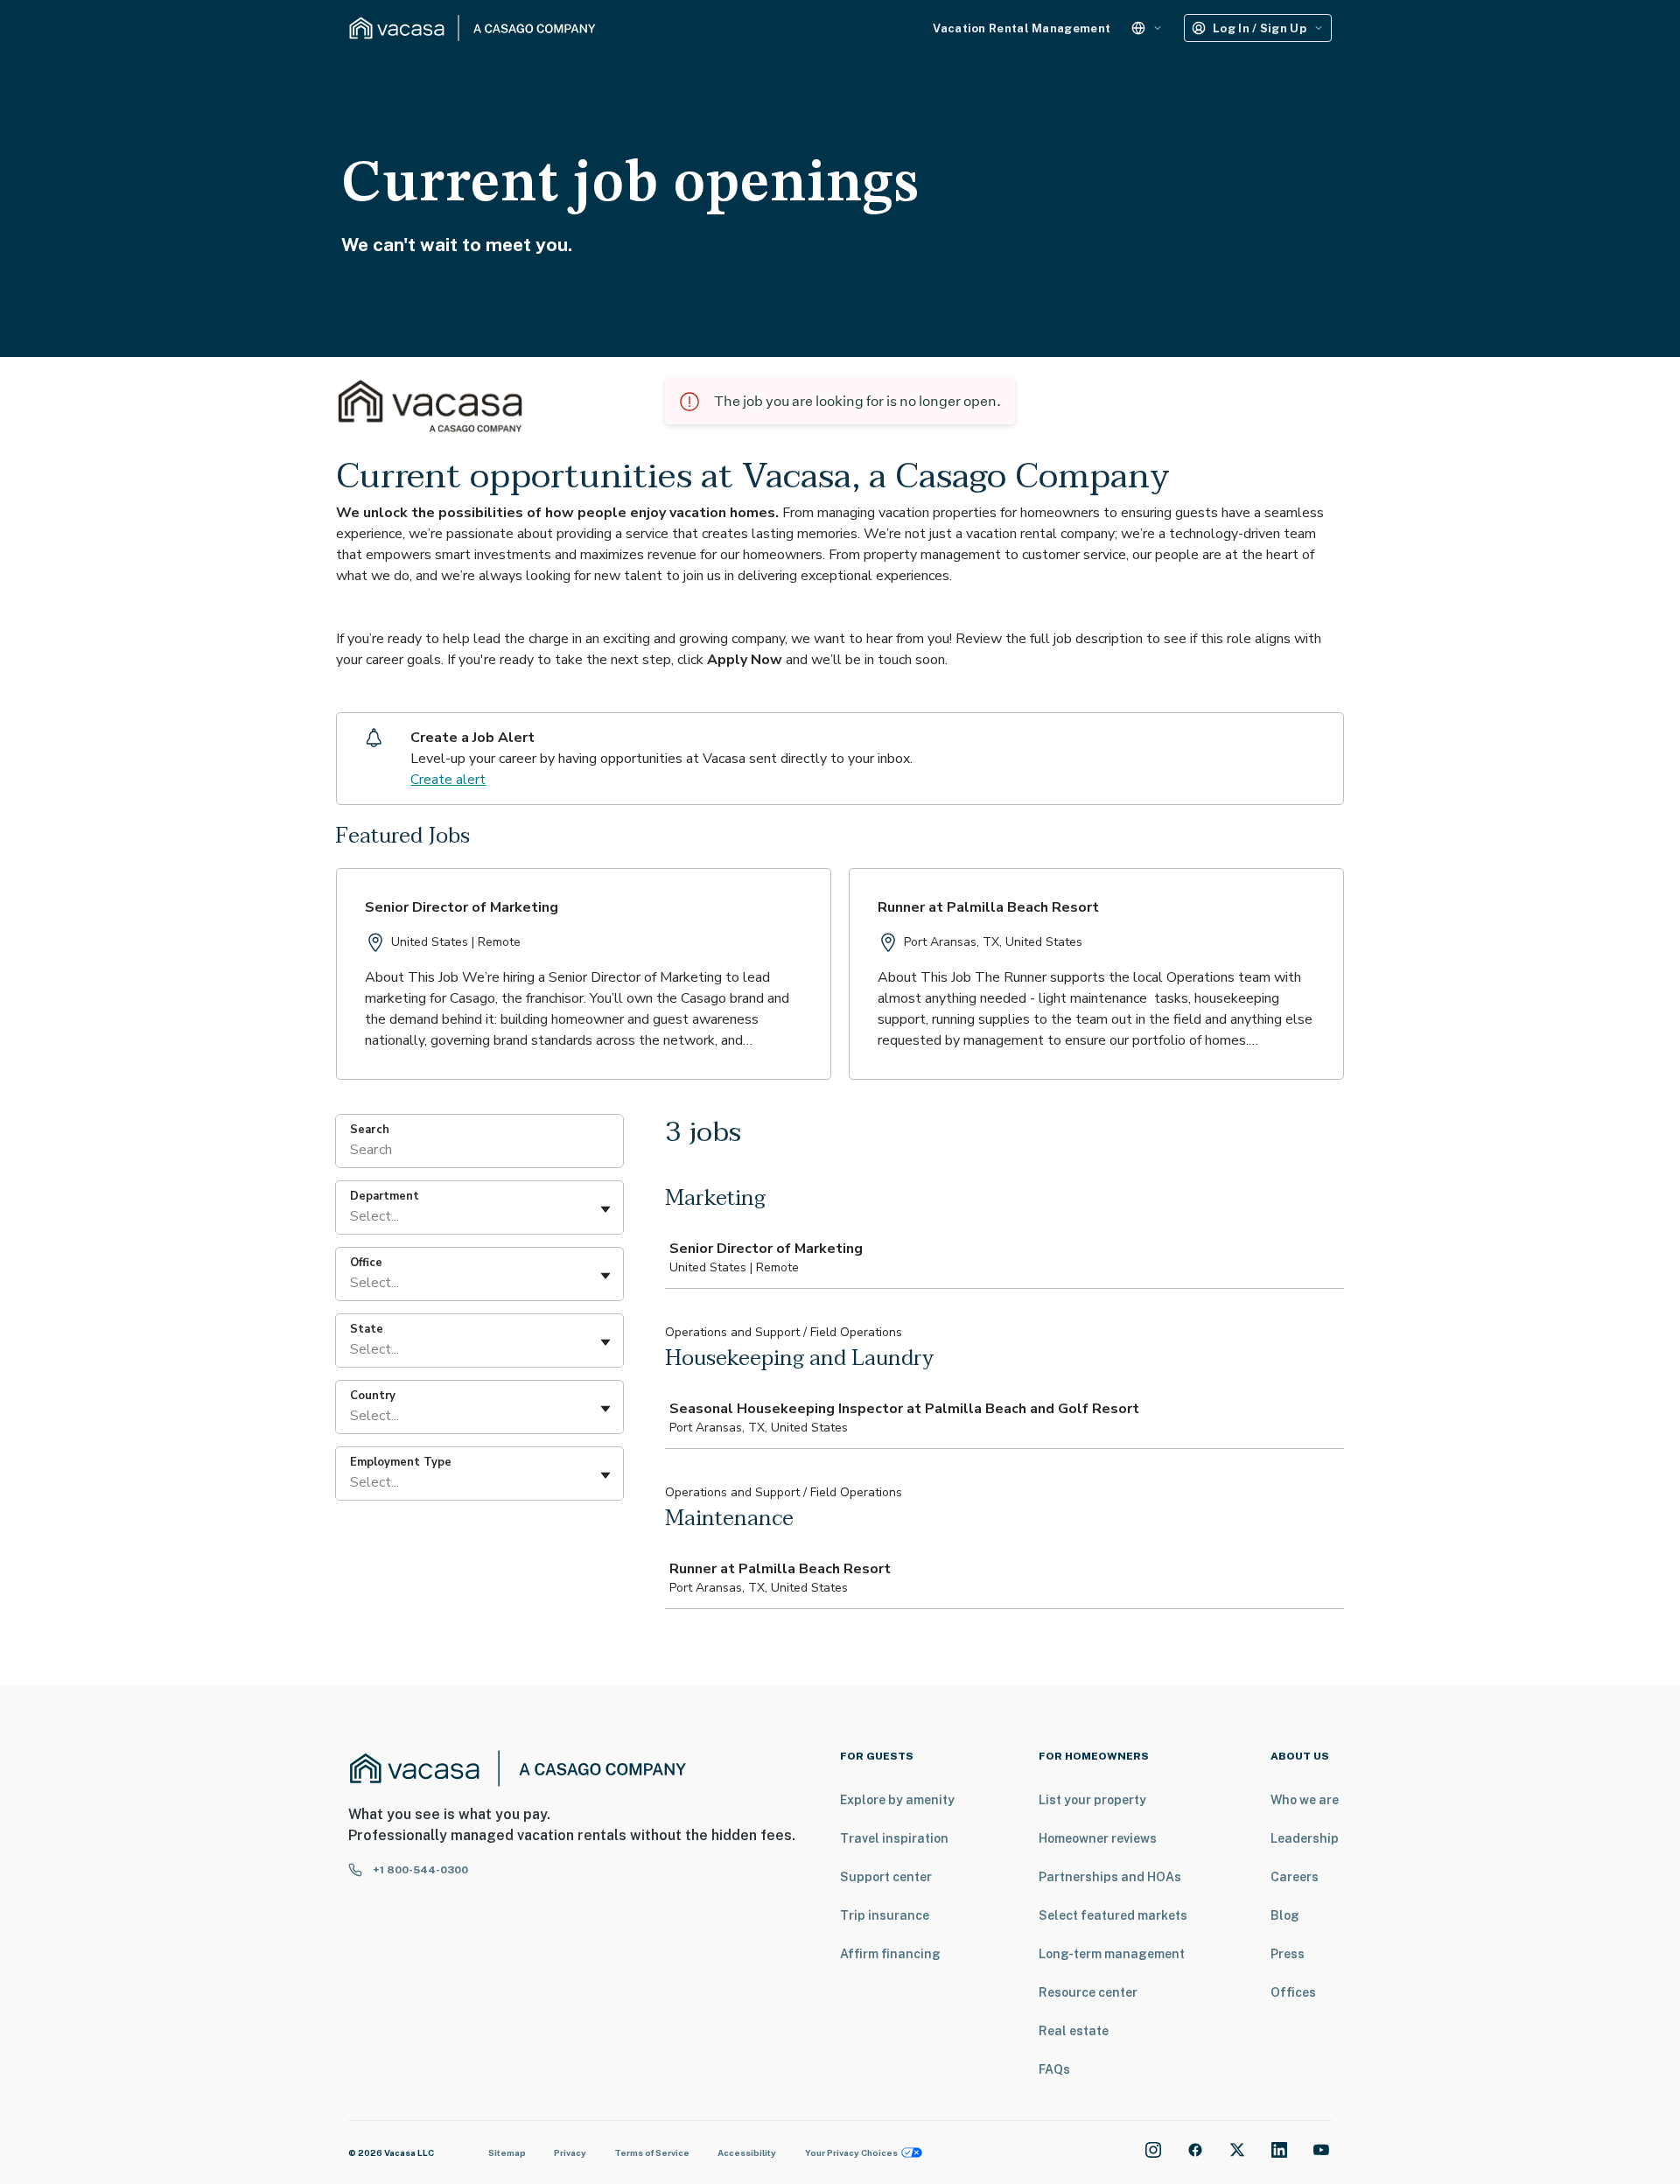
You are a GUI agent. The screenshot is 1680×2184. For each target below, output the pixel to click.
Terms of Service (652, 2152)
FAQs (1054, 2069)
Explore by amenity (897, 1800)
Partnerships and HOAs (1110, 1877)
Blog (1285, 1915)
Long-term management (1112, 1954)
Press (1288, 1954)
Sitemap (507, 2152)
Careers (1295, 1877)
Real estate (1074, 2031)
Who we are (1305, 1800)
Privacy (570, 2152)
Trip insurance (885, 1915)
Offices (1293, 1992)
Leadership (1305, 1838)
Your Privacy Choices (851, 2152)
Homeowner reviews (1098, 1838)
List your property (1092, 1800)
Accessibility (747, 2152)
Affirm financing (890, 1954)
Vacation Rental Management (1022, 28)
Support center (886, 1877)
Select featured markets (1113, 1915)
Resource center (1088, 1992)
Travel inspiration (894, 1838)
